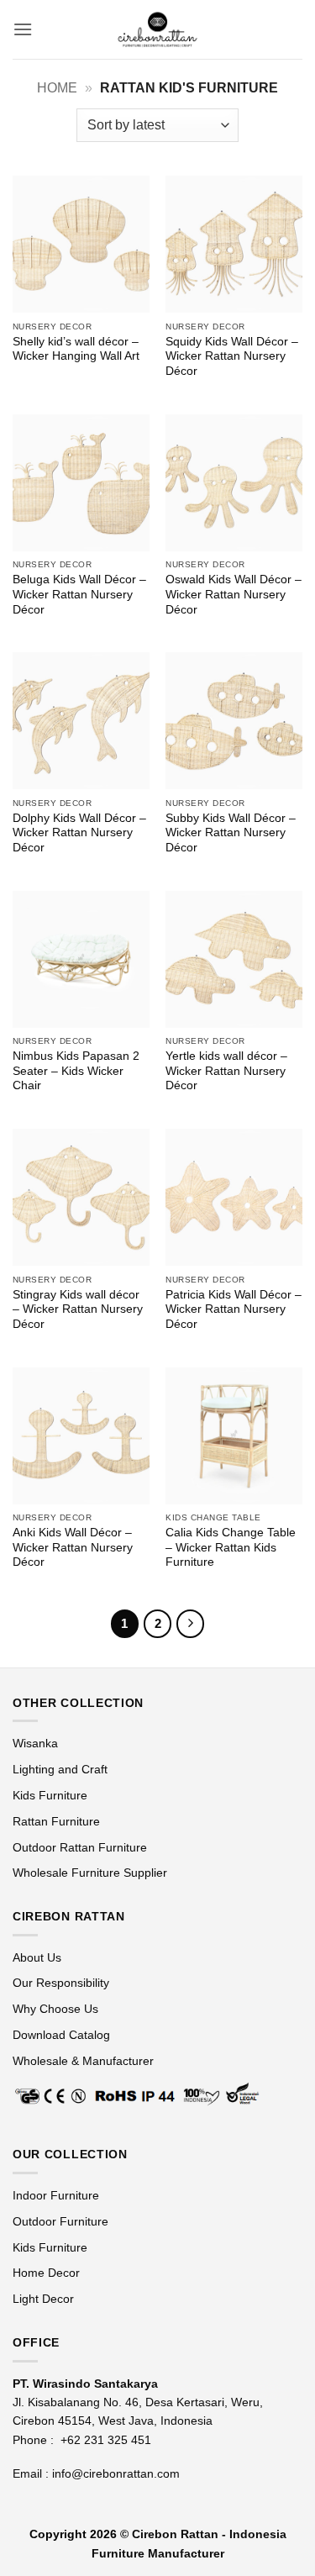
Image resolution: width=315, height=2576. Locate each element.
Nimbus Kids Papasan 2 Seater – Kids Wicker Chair (76, 1071)
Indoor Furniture (56, 2195)
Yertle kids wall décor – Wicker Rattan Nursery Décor (226, 1071)
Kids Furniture (50, 1795)
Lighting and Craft (60, 1769)
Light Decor (43, 2299)
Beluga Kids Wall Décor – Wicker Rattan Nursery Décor (79, 594)
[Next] (191, 1624)
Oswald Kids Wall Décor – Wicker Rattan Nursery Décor (234, 594)
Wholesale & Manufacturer (83, 2061)
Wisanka (37, 1743)
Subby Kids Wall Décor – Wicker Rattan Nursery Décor (231, 833)
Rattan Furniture (58, 1821)
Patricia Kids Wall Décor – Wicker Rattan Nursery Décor (234, 1309)
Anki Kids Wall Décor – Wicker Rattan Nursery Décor (73, 1547)
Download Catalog (61, 2035)
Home (57, 88)
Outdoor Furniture (60, 2221)
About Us (37, 1957)
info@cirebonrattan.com (116, 2473)
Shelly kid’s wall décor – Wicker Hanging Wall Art (76, 349)
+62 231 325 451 (106, 2440)
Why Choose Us (55, 2009)
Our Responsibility (61, 1983)
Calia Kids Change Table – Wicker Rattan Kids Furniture (231, 1547)
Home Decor (46, 2273)
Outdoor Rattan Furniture (80, 1847)
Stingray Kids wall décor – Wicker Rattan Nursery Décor (78, 1309)
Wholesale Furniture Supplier (90, 1873)
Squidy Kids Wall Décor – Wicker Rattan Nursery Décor (232, 356)
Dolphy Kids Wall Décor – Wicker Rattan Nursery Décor (79, 833)
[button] (23, 29)
